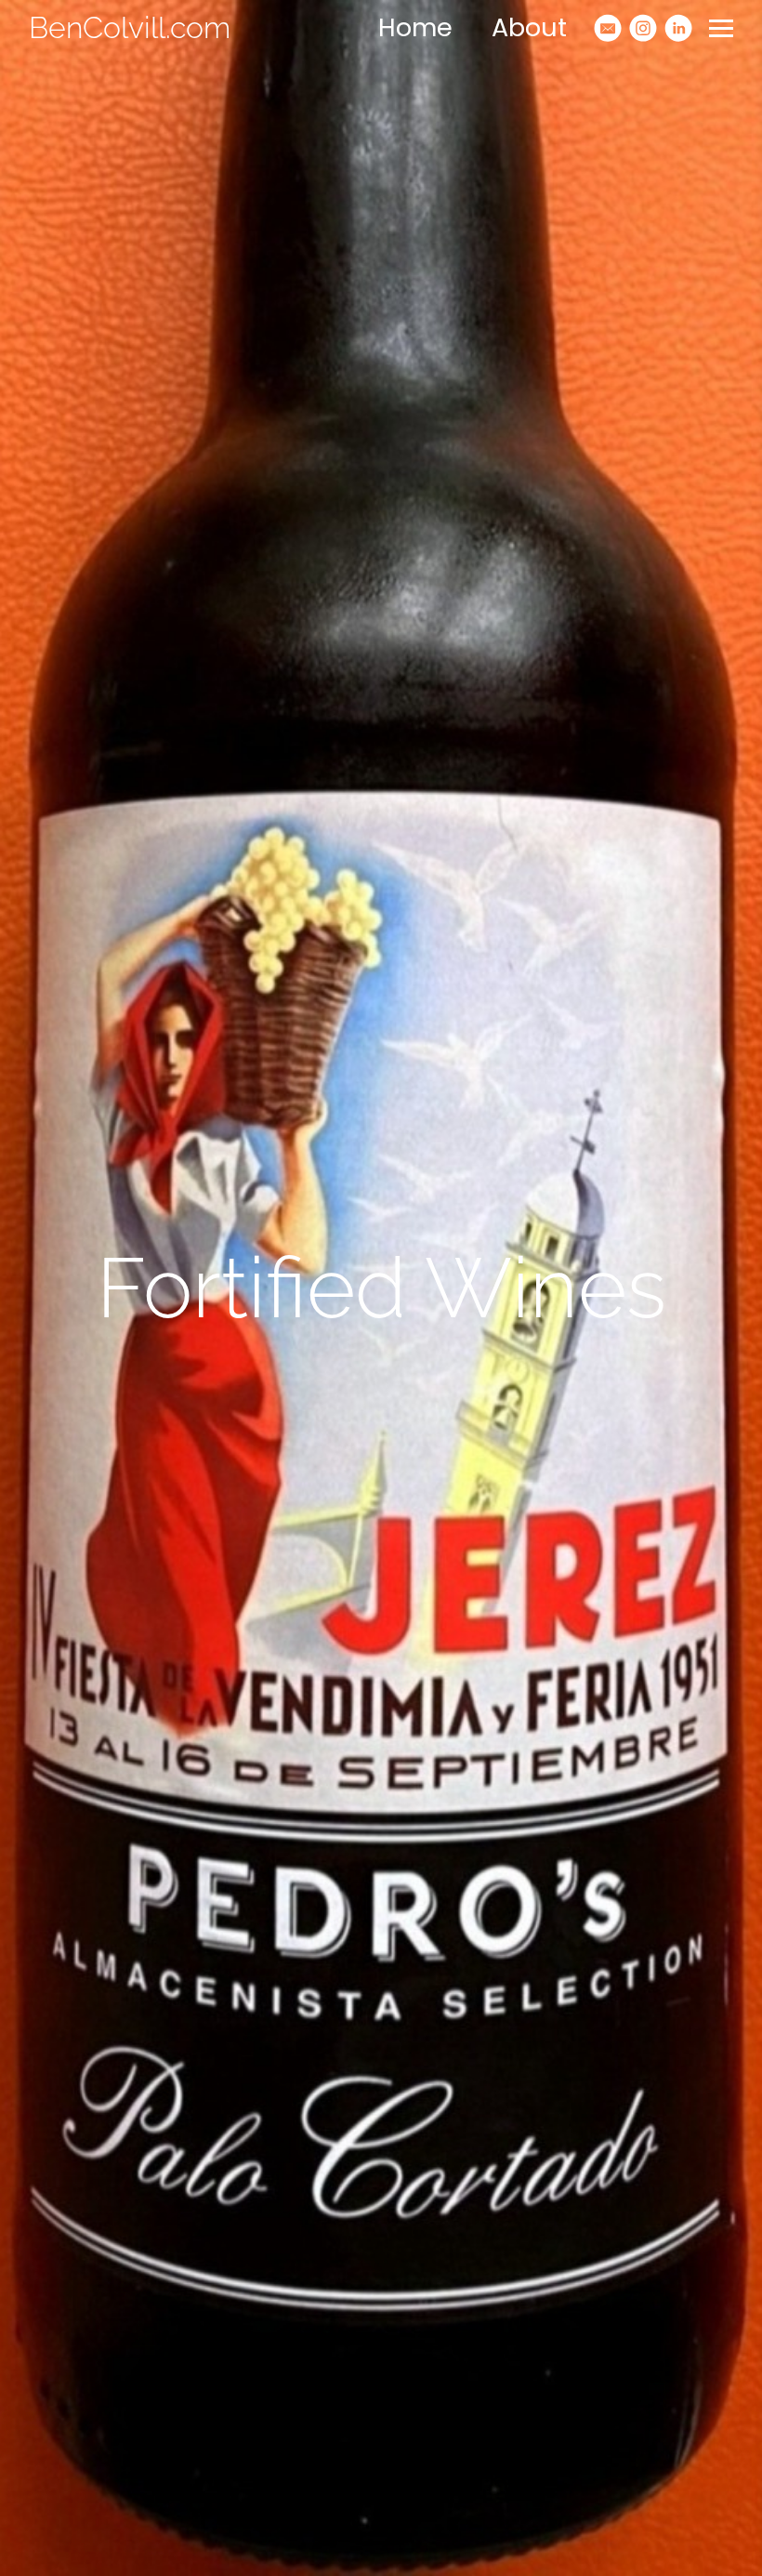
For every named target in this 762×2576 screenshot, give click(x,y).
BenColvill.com (130, 27)
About (529, 27)
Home (415, 27)
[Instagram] (643, 28)
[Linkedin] (678, 28)
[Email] (608, 28)
